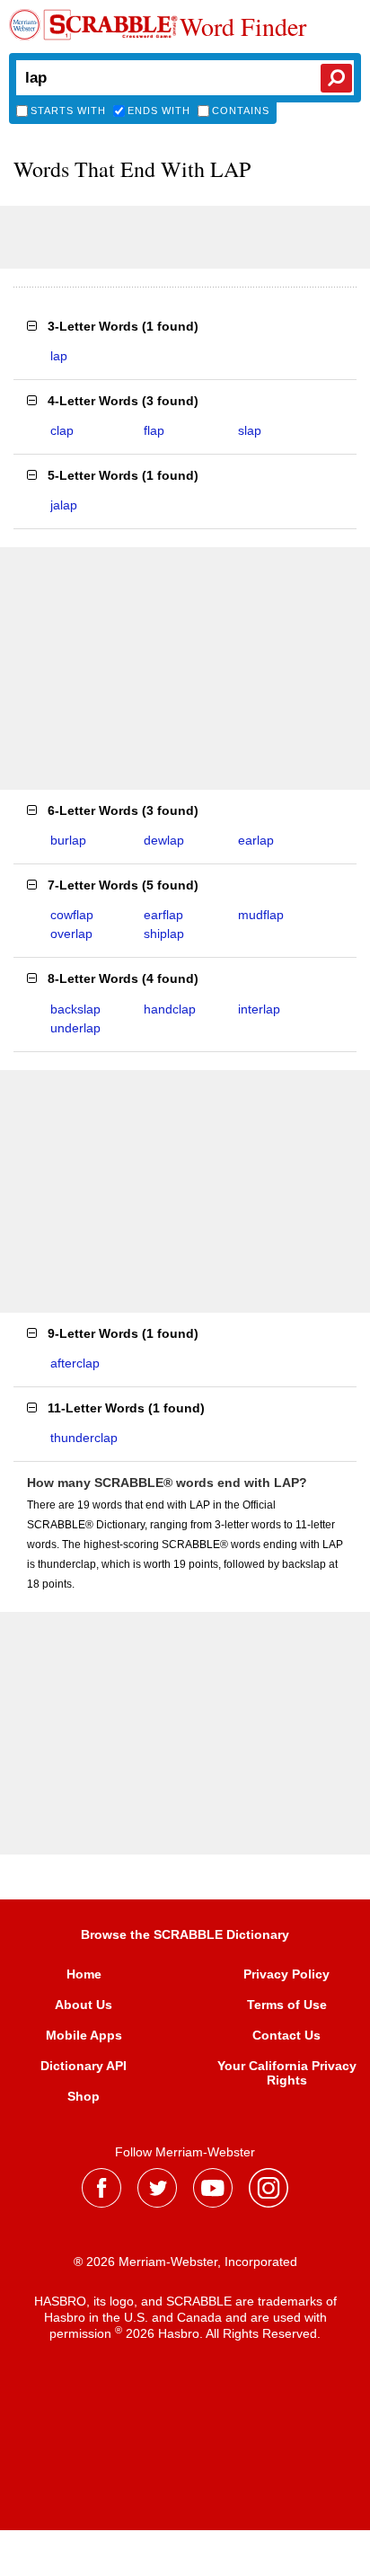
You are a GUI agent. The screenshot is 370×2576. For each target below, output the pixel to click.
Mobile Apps (84, 2035)
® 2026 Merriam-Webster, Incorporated (185, 2262)
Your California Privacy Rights (287, 2073)
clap (62, 430)
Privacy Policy (286, 1974)
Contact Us (286, 2035)
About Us (84, 2005)
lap (59, 356)
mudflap (261, 915)
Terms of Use (287, 2005)
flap (154, 430)
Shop (84, 2096)
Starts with (68, 111)
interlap (259, 1009)
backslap (75, 1009)
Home (84, 1974)
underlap (75, 1028)
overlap (71, 934)
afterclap (75, 1363)
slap (250, 430)
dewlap (164, 840)
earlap (256, 840)
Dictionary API (84, 2066)
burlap (68, 840)
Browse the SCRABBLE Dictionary (185, 1934)
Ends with (159, 111)
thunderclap (84, 1438)
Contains (241, 111)
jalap (64, 505)
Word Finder (243, 26)
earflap (163, 915)
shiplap (164, 934)
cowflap (72, 915)
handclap (170, 1009)
